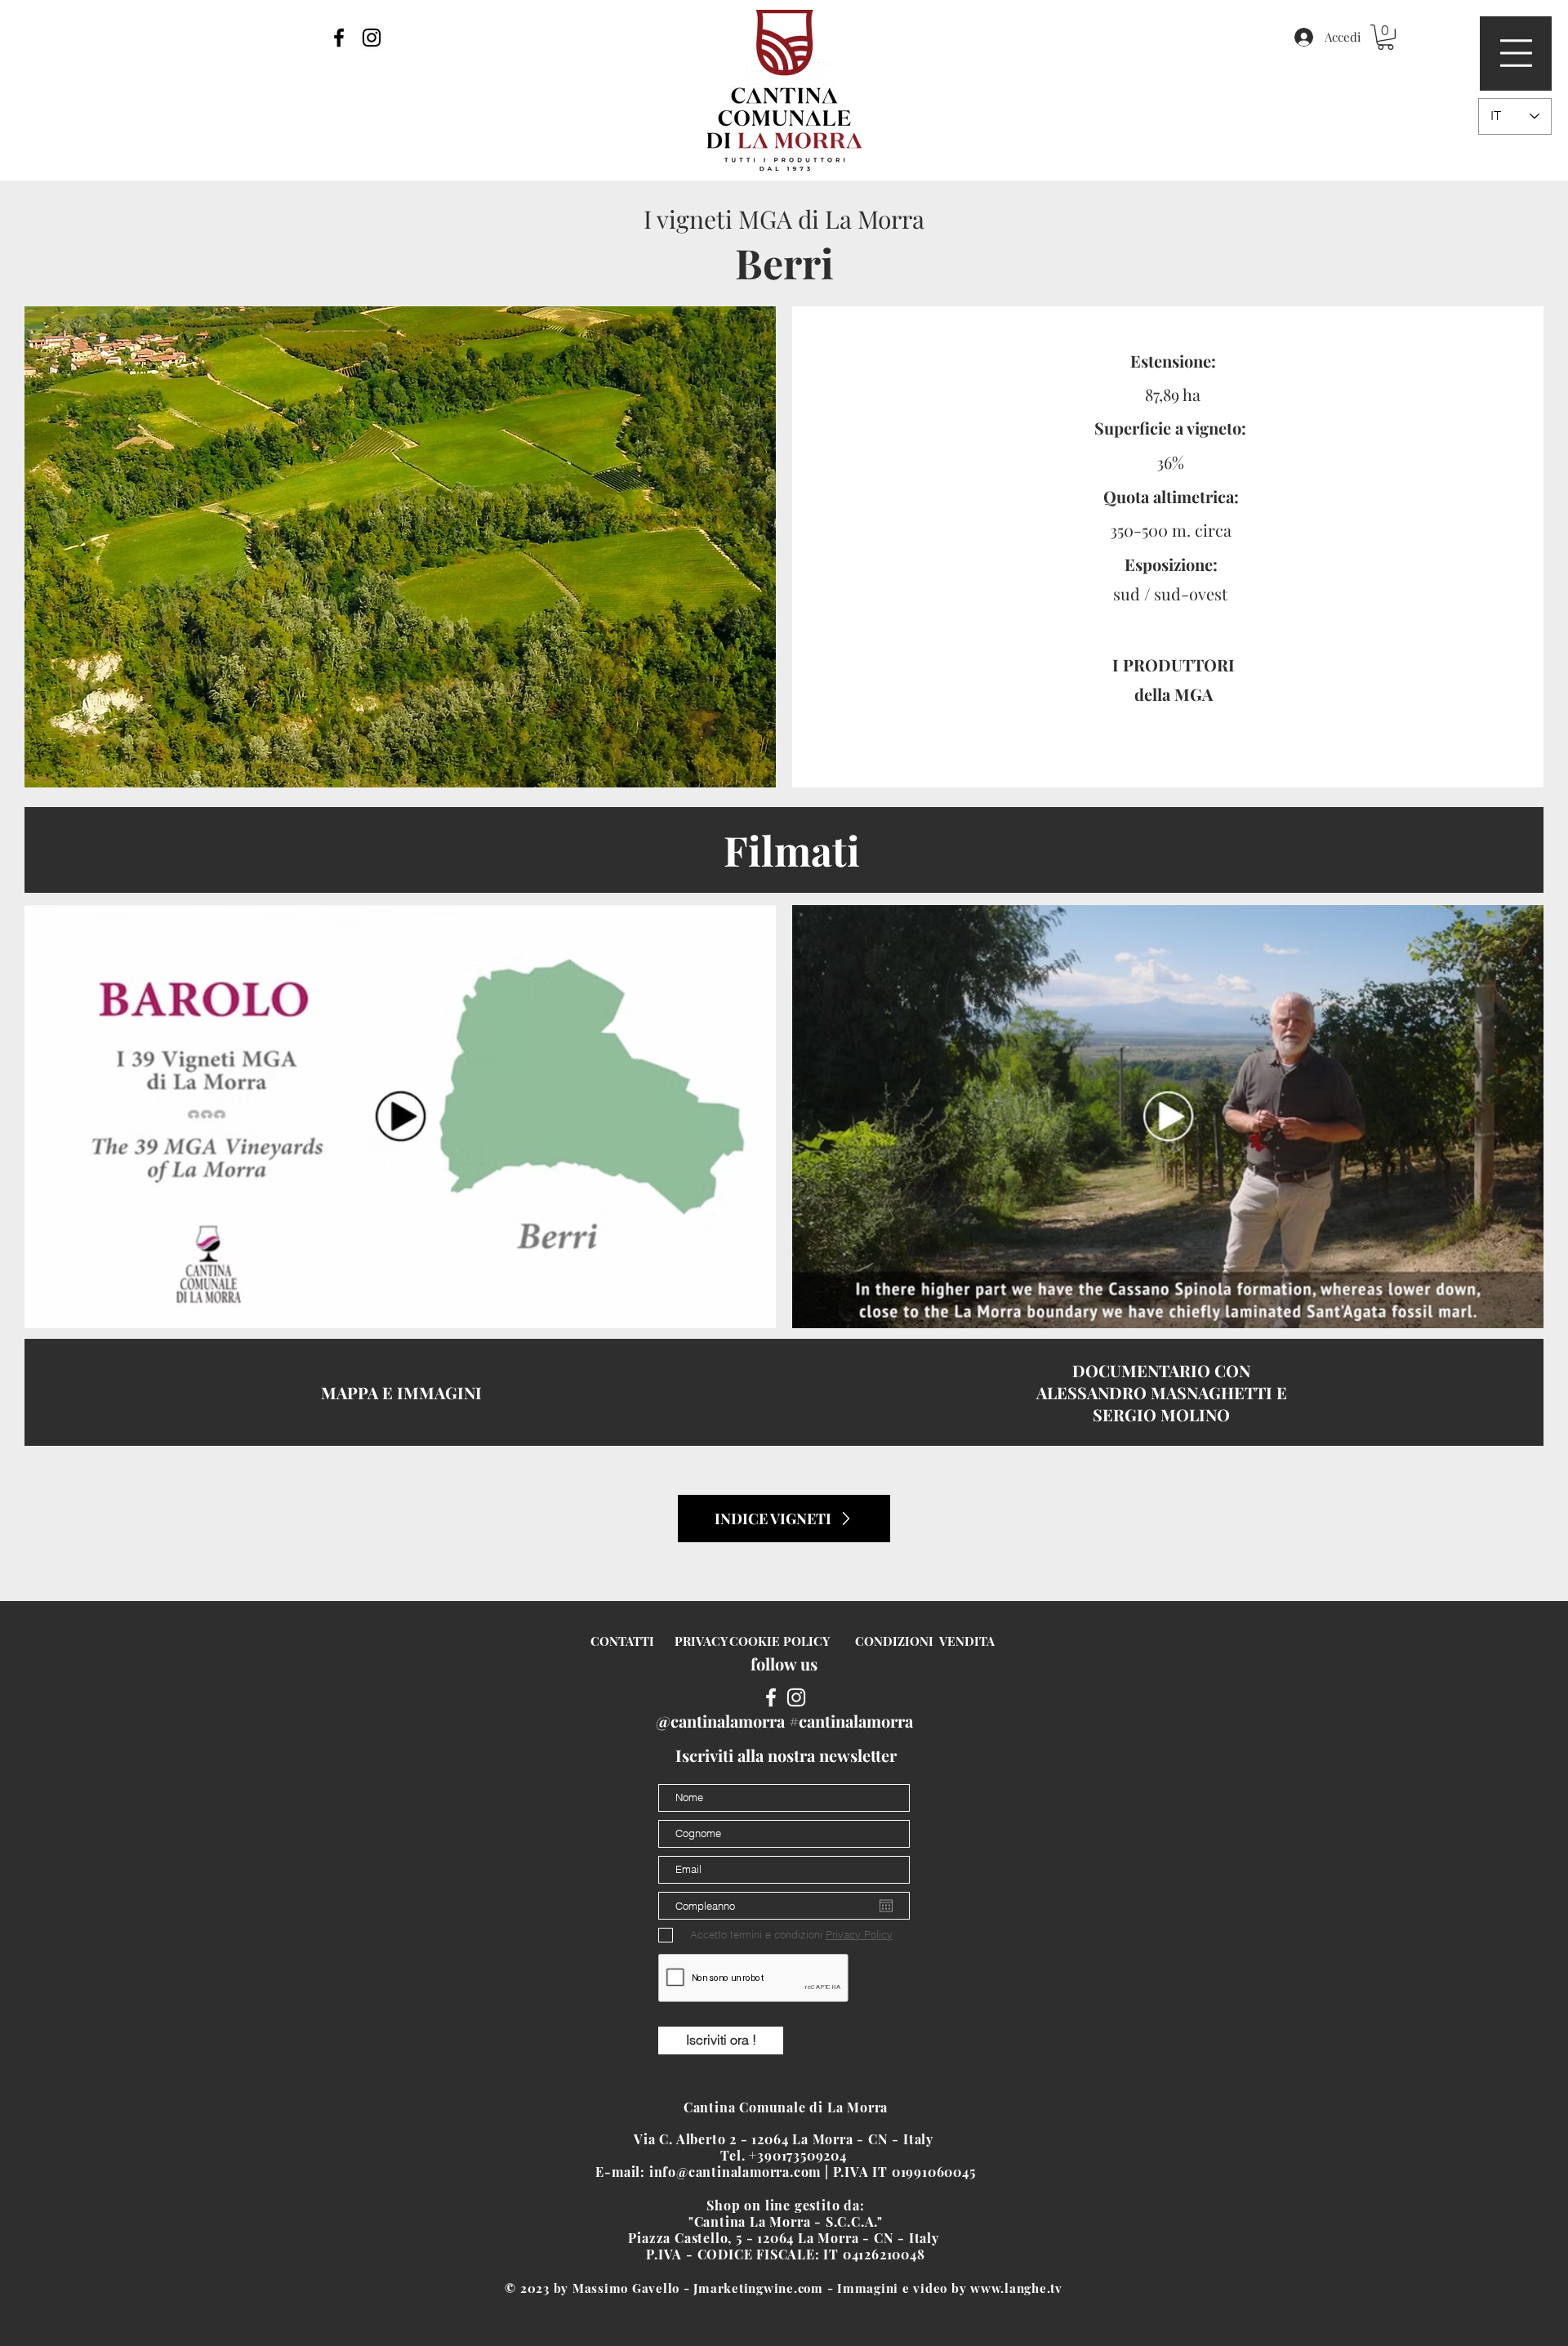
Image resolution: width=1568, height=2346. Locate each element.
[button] (1516, 53)
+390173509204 (800, 2155)
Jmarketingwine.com (758, 2288)
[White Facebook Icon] (771, 1697)
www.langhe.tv (1016, 2288)
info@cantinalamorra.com (735, 2172)
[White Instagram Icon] (796, 1697)
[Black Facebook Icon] (339, 38)
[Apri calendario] (886, 1906)
